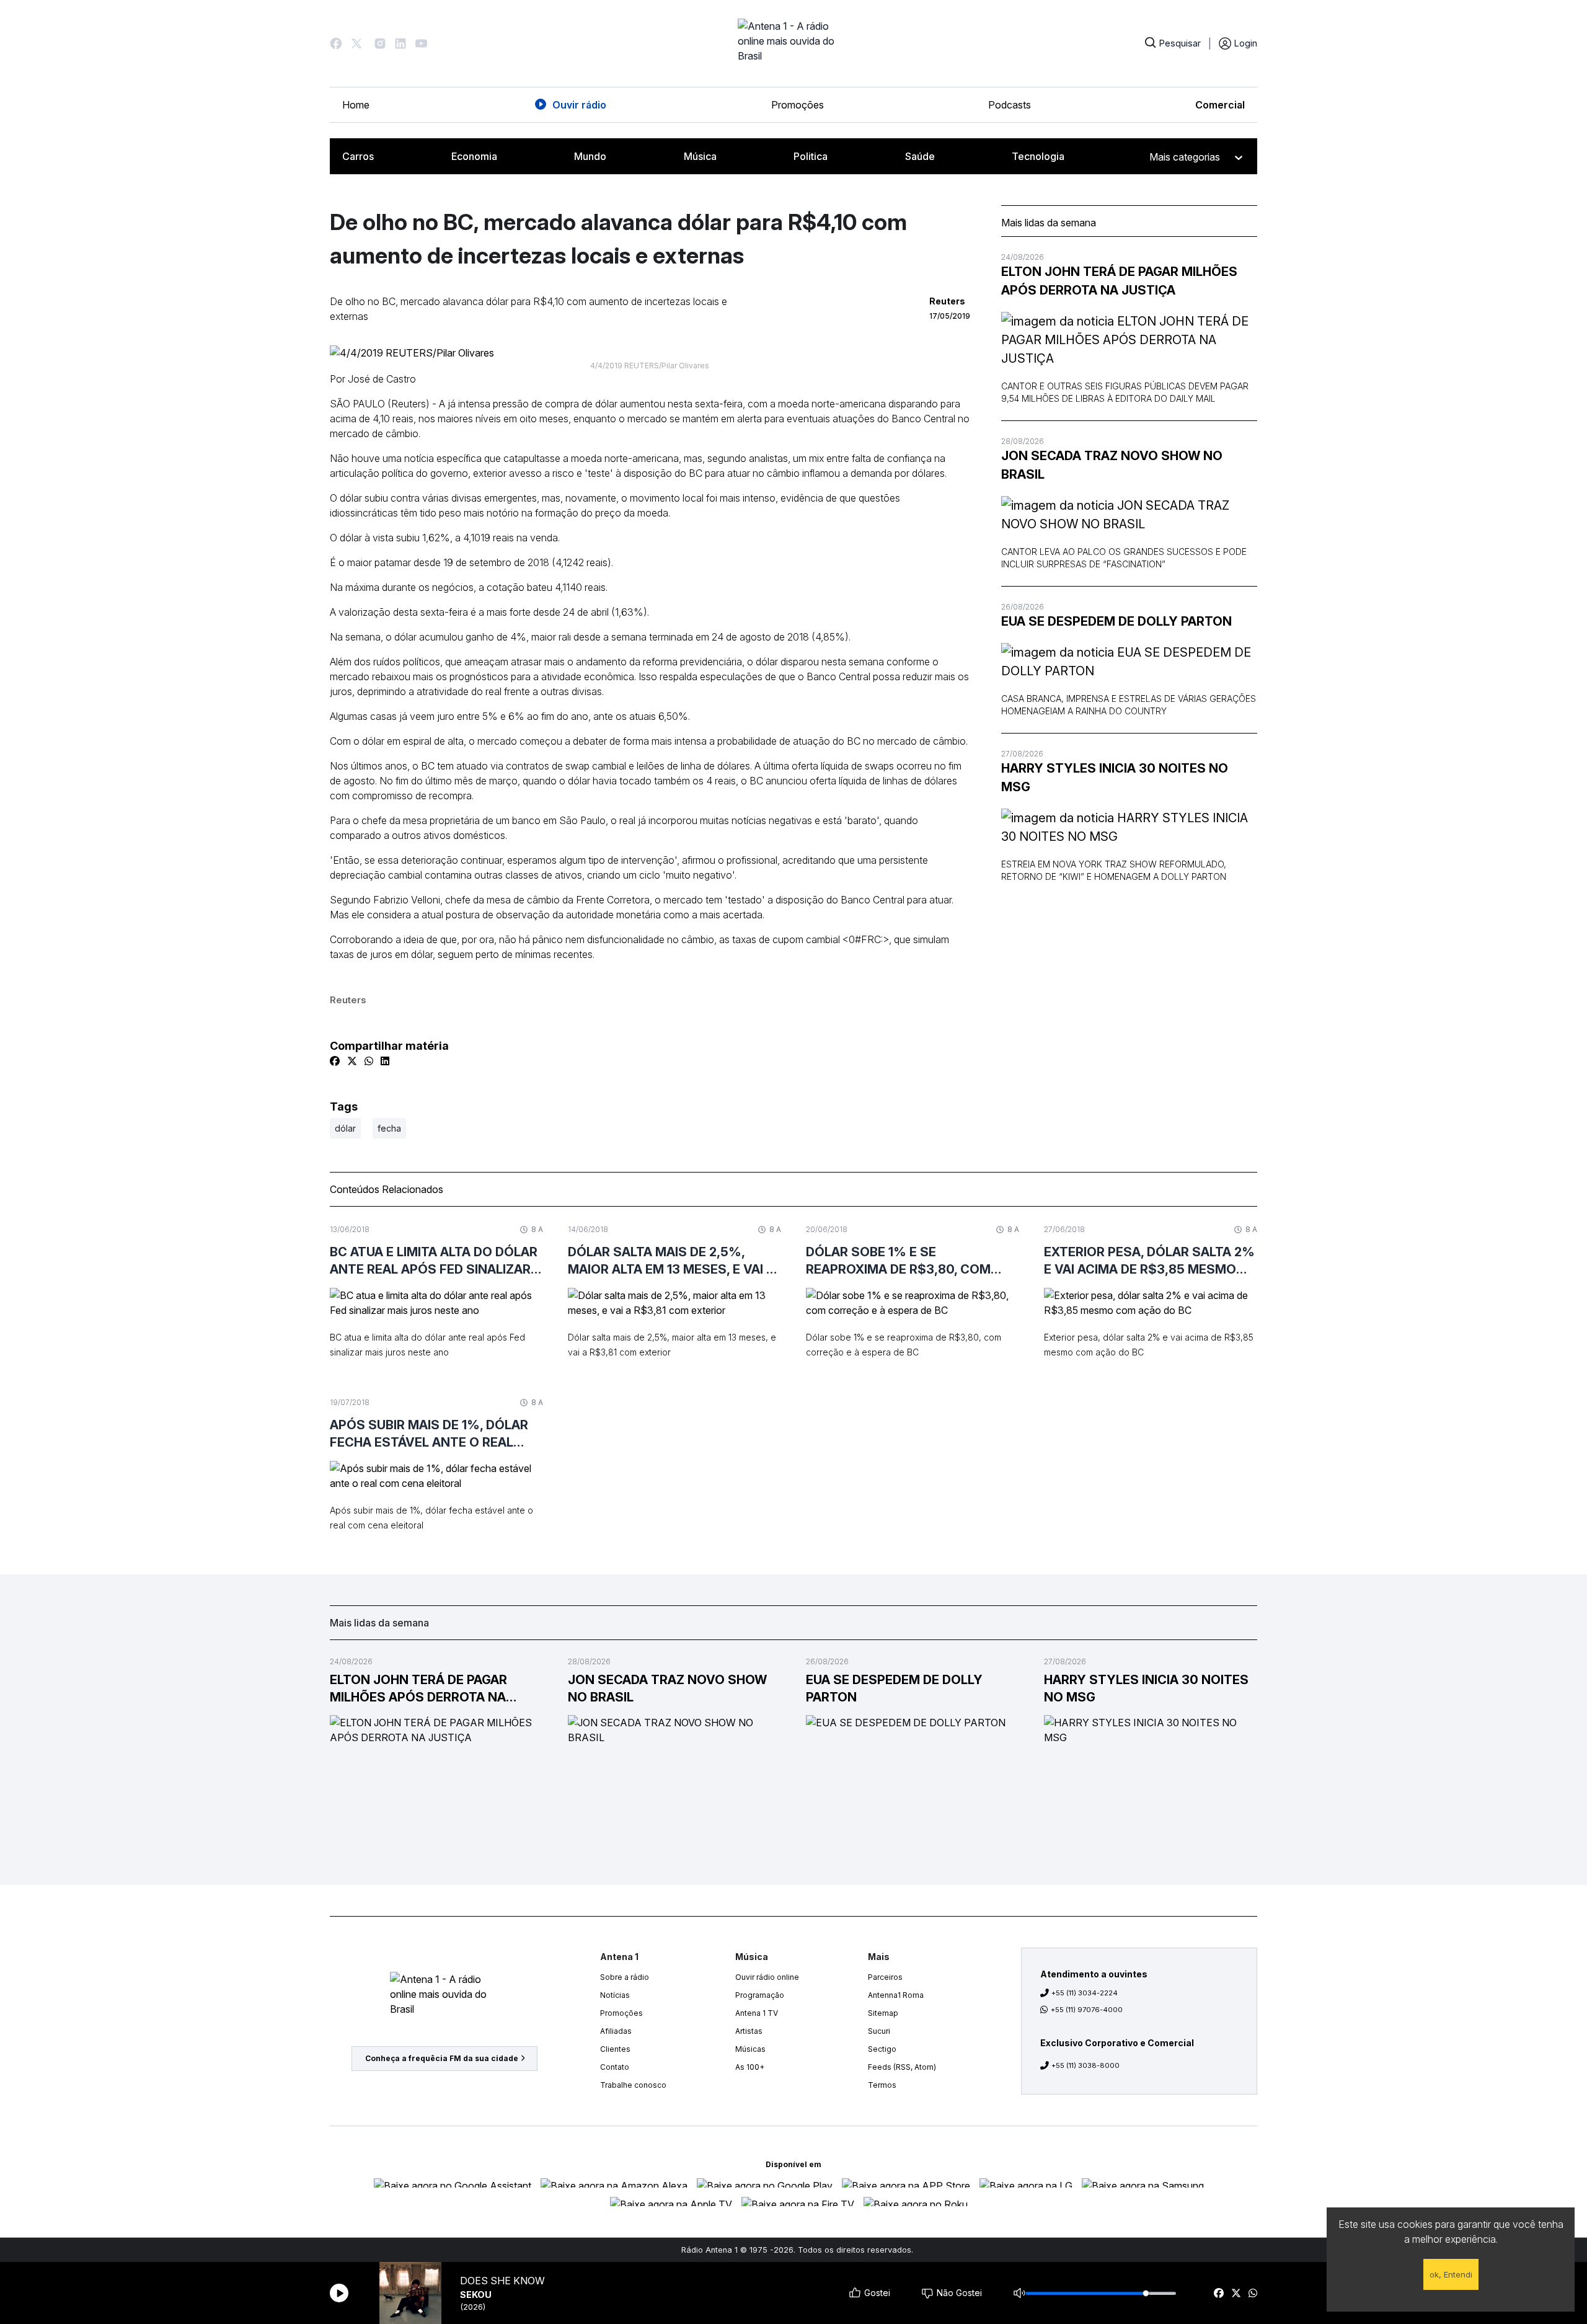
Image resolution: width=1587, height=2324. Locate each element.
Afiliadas (616, 2031)
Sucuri (879, 2031)
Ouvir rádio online (767, 1977)
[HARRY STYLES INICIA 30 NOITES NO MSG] (1129, 827)
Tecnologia (1038, 156)
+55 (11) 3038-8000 (1085, 2065)
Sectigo (882, 2049)
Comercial (1220, 105)
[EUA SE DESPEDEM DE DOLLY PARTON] (1129, 662)
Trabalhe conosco (633, 2085)
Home (356, 105)
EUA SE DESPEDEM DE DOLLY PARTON (1116, 621)
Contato (615, 2067)
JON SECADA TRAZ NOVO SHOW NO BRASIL (1112, 465)
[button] (336, 43)
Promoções (798, 105)
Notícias (615, 1995)
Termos (882, 2085)
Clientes (615, 2049)
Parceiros (885, 1977)
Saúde (920, 156)
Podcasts (1010, 105)
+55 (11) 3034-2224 (1085, 1993)
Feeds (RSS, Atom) (902, 2067)
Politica (811, 156)
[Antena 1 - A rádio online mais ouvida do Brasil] (793, 43)
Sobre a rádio (625, 1977)
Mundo (590, 156)
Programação (760, 1995)
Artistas (749, 2031)
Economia (474, 156)
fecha (389, 1128)
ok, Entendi (1451, 2274)
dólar (345, 1128)
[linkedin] (385, 1061)
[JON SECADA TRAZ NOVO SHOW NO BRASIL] (1129, 515)
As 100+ (750, 2067)
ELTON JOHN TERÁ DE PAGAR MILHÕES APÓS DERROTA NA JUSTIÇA (1119, 281)
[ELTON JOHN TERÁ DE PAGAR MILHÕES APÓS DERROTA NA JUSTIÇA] (1129, 340)
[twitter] (1236, 2293)
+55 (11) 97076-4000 (1087, 2010)
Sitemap (883, 2013)
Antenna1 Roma (896, 1995)
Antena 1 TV (757, 2013)
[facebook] (1219, 2293)
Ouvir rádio (579, 105)
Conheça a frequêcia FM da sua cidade (442, 2058)
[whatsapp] (1253, 2293)
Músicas (750, 2049)
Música (700, 156)
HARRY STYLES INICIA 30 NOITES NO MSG (1115, 778)
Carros (358, 156)
